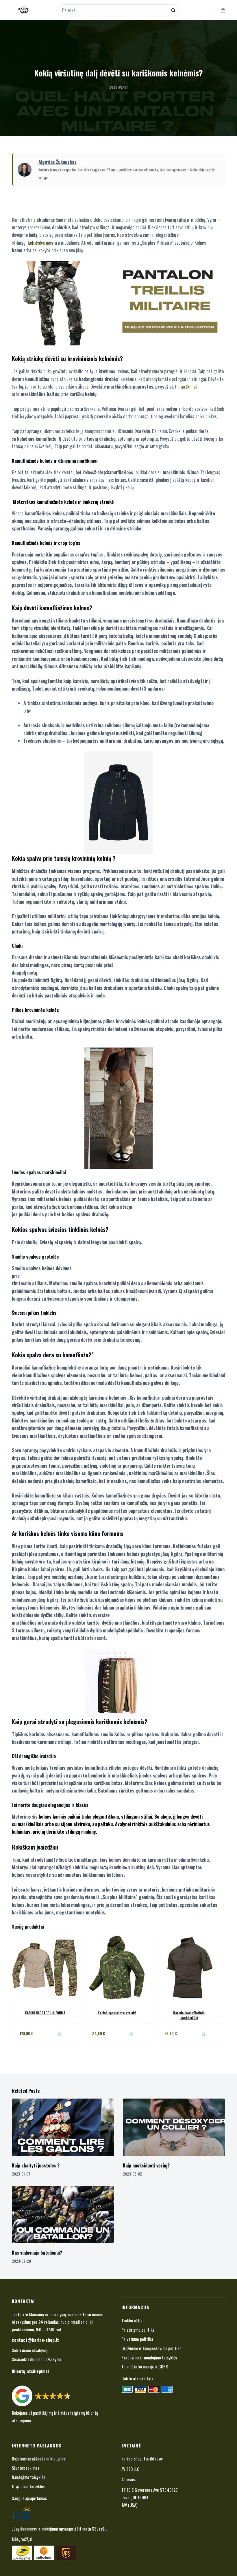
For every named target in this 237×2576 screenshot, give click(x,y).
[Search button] (173, 10)
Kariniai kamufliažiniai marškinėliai (189, 2015)
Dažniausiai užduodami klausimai (39, 2458)
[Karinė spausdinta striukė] (117, 1968)
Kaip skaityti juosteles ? (36, 2165)
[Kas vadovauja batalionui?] (63, 2215)
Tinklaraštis (132, 2320)
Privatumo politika (137, 2339)
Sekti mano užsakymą (30, 2350)
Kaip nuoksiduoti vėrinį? (146, 2165)
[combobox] (115, 10)
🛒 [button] (132, 2033)
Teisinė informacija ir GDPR (145, 2366)
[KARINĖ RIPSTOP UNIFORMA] (45, 1968)
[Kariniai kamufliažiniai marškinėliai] (189, 1968)
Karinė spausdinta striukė (117, 2013)
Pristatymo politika (138, 2330)
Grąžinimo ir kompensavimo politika (151, 2348)
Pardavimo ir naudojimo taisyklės (149, 2357)
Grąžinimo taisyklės (28, 2486)
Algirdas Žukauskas (58, 162)
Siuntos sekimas (26, 2468)
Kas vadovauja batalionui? (37, 2253)
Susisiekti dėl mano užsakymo (37, 2359)
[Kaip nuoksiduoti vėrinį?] (174, 2127)
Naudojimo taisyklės (28, 2477)
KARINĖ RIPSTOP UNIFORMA (45, 2013)
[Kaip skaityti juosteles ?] (63, 2127)
